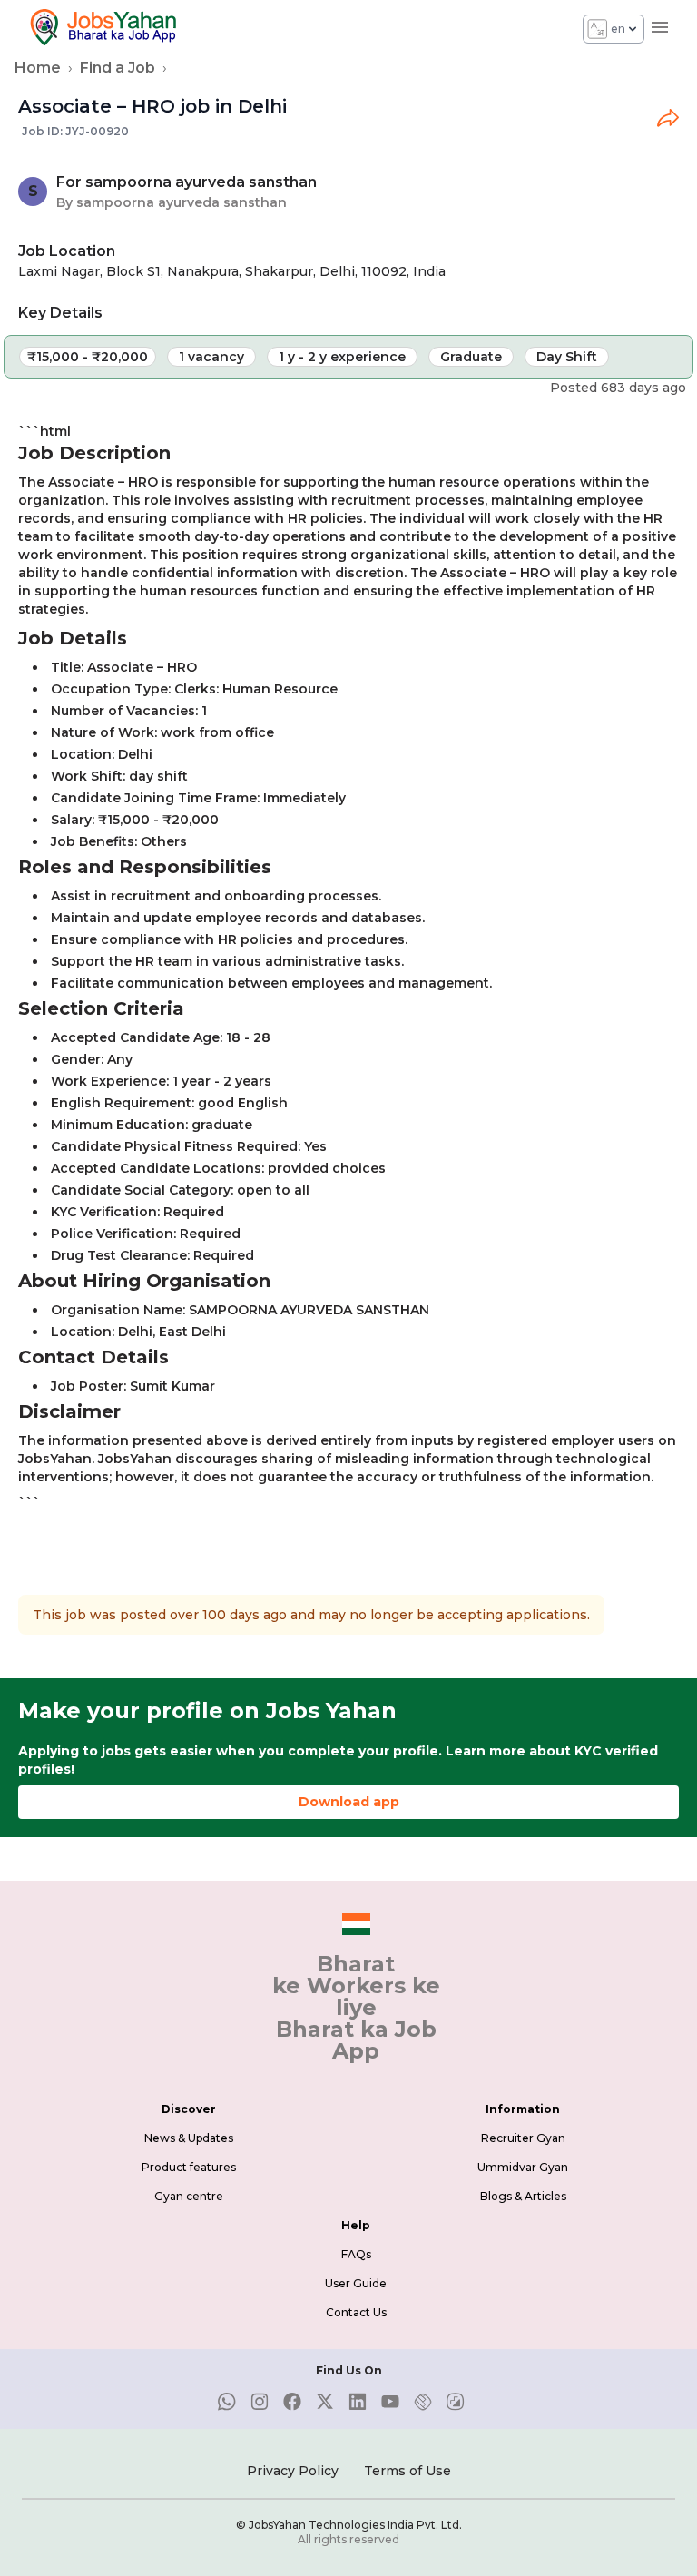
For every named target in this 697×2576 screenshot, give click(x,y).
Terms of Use (407, 2471)
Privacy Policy (293, 2471)
